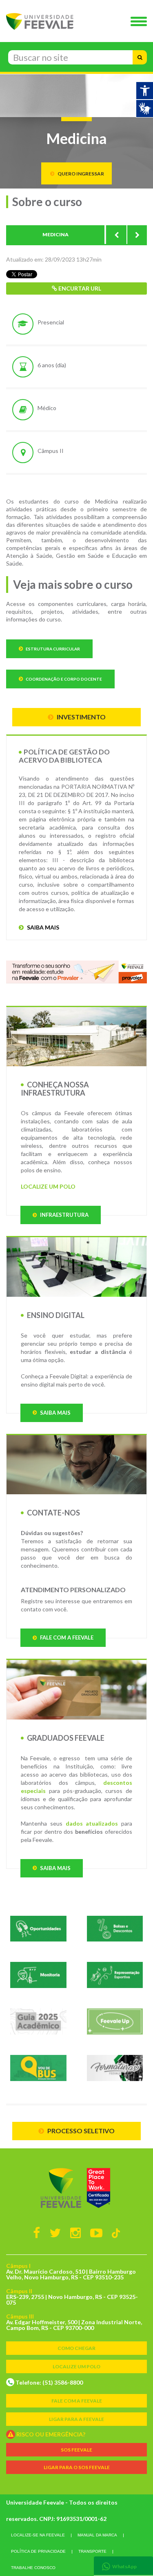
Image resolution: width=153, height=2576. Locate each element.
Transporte (92, 2551)
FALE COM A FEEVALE (77, 2401)
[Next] (137, 235)
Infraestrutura (64, 1215)
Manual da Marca (97, 2535)
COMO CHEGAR (76, 2348)
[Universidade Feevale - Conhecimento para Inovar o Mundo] (76, 2188)
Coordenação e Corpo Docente (63, 679)
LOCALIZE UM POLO (48, 1186)
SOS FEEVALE (76, 2450)
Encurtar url (79, 288)
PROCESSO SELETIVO (80, 2131)
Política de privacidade (38, 2551)
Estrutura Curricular (52, 649)
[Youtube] (96, 2232)
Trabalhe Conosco (33, 2568)
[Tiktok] (116, 2233)
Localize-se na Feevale (38, 2535)
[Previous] (116, 235)
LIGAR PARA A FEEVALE (76, 2419)
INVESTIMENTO (81, 717)
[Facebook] (37, 2232)
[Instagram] (75, 2232)
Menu (141, 22)
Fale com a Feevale (66, 1637)
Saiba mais (42, 927)
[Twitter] (55, 2232)
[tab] (123, 2566)
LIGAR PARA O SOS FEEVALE (77, 2467)
